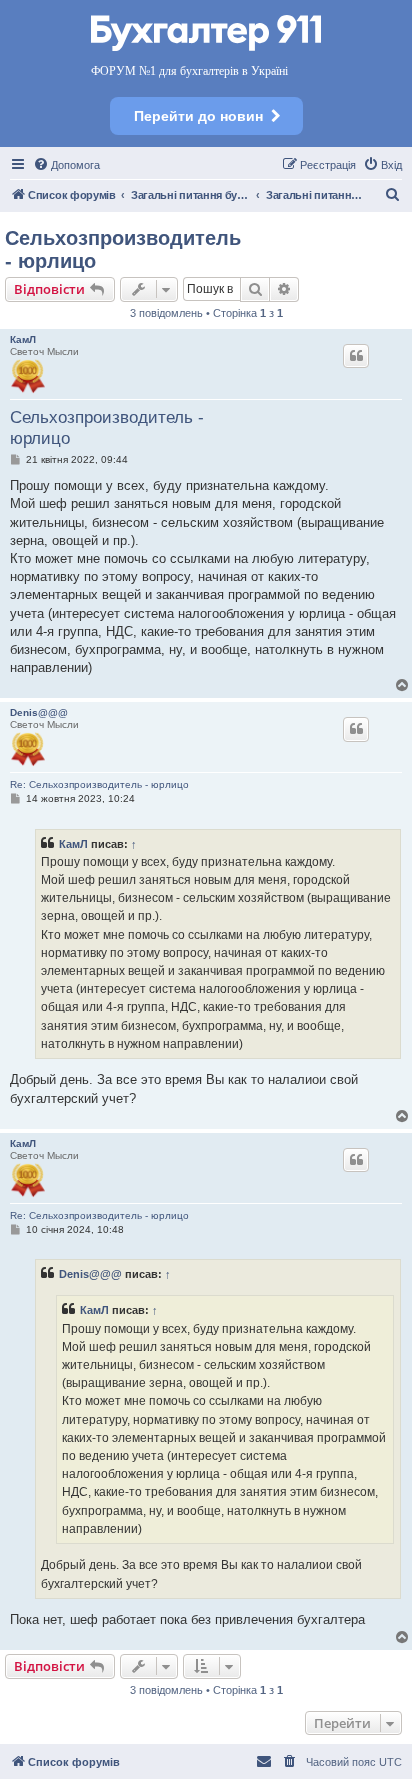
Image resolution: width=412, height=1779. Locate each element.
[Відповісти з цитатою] (356, 356)
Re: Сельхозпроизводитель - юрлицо (99, 784)
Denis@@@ (39, 712)
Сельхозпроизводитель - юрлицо (123, 249)
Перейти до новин (198, 116)
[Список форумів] (206, 34)
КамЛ (23, 339)
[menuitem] (66, 165)
